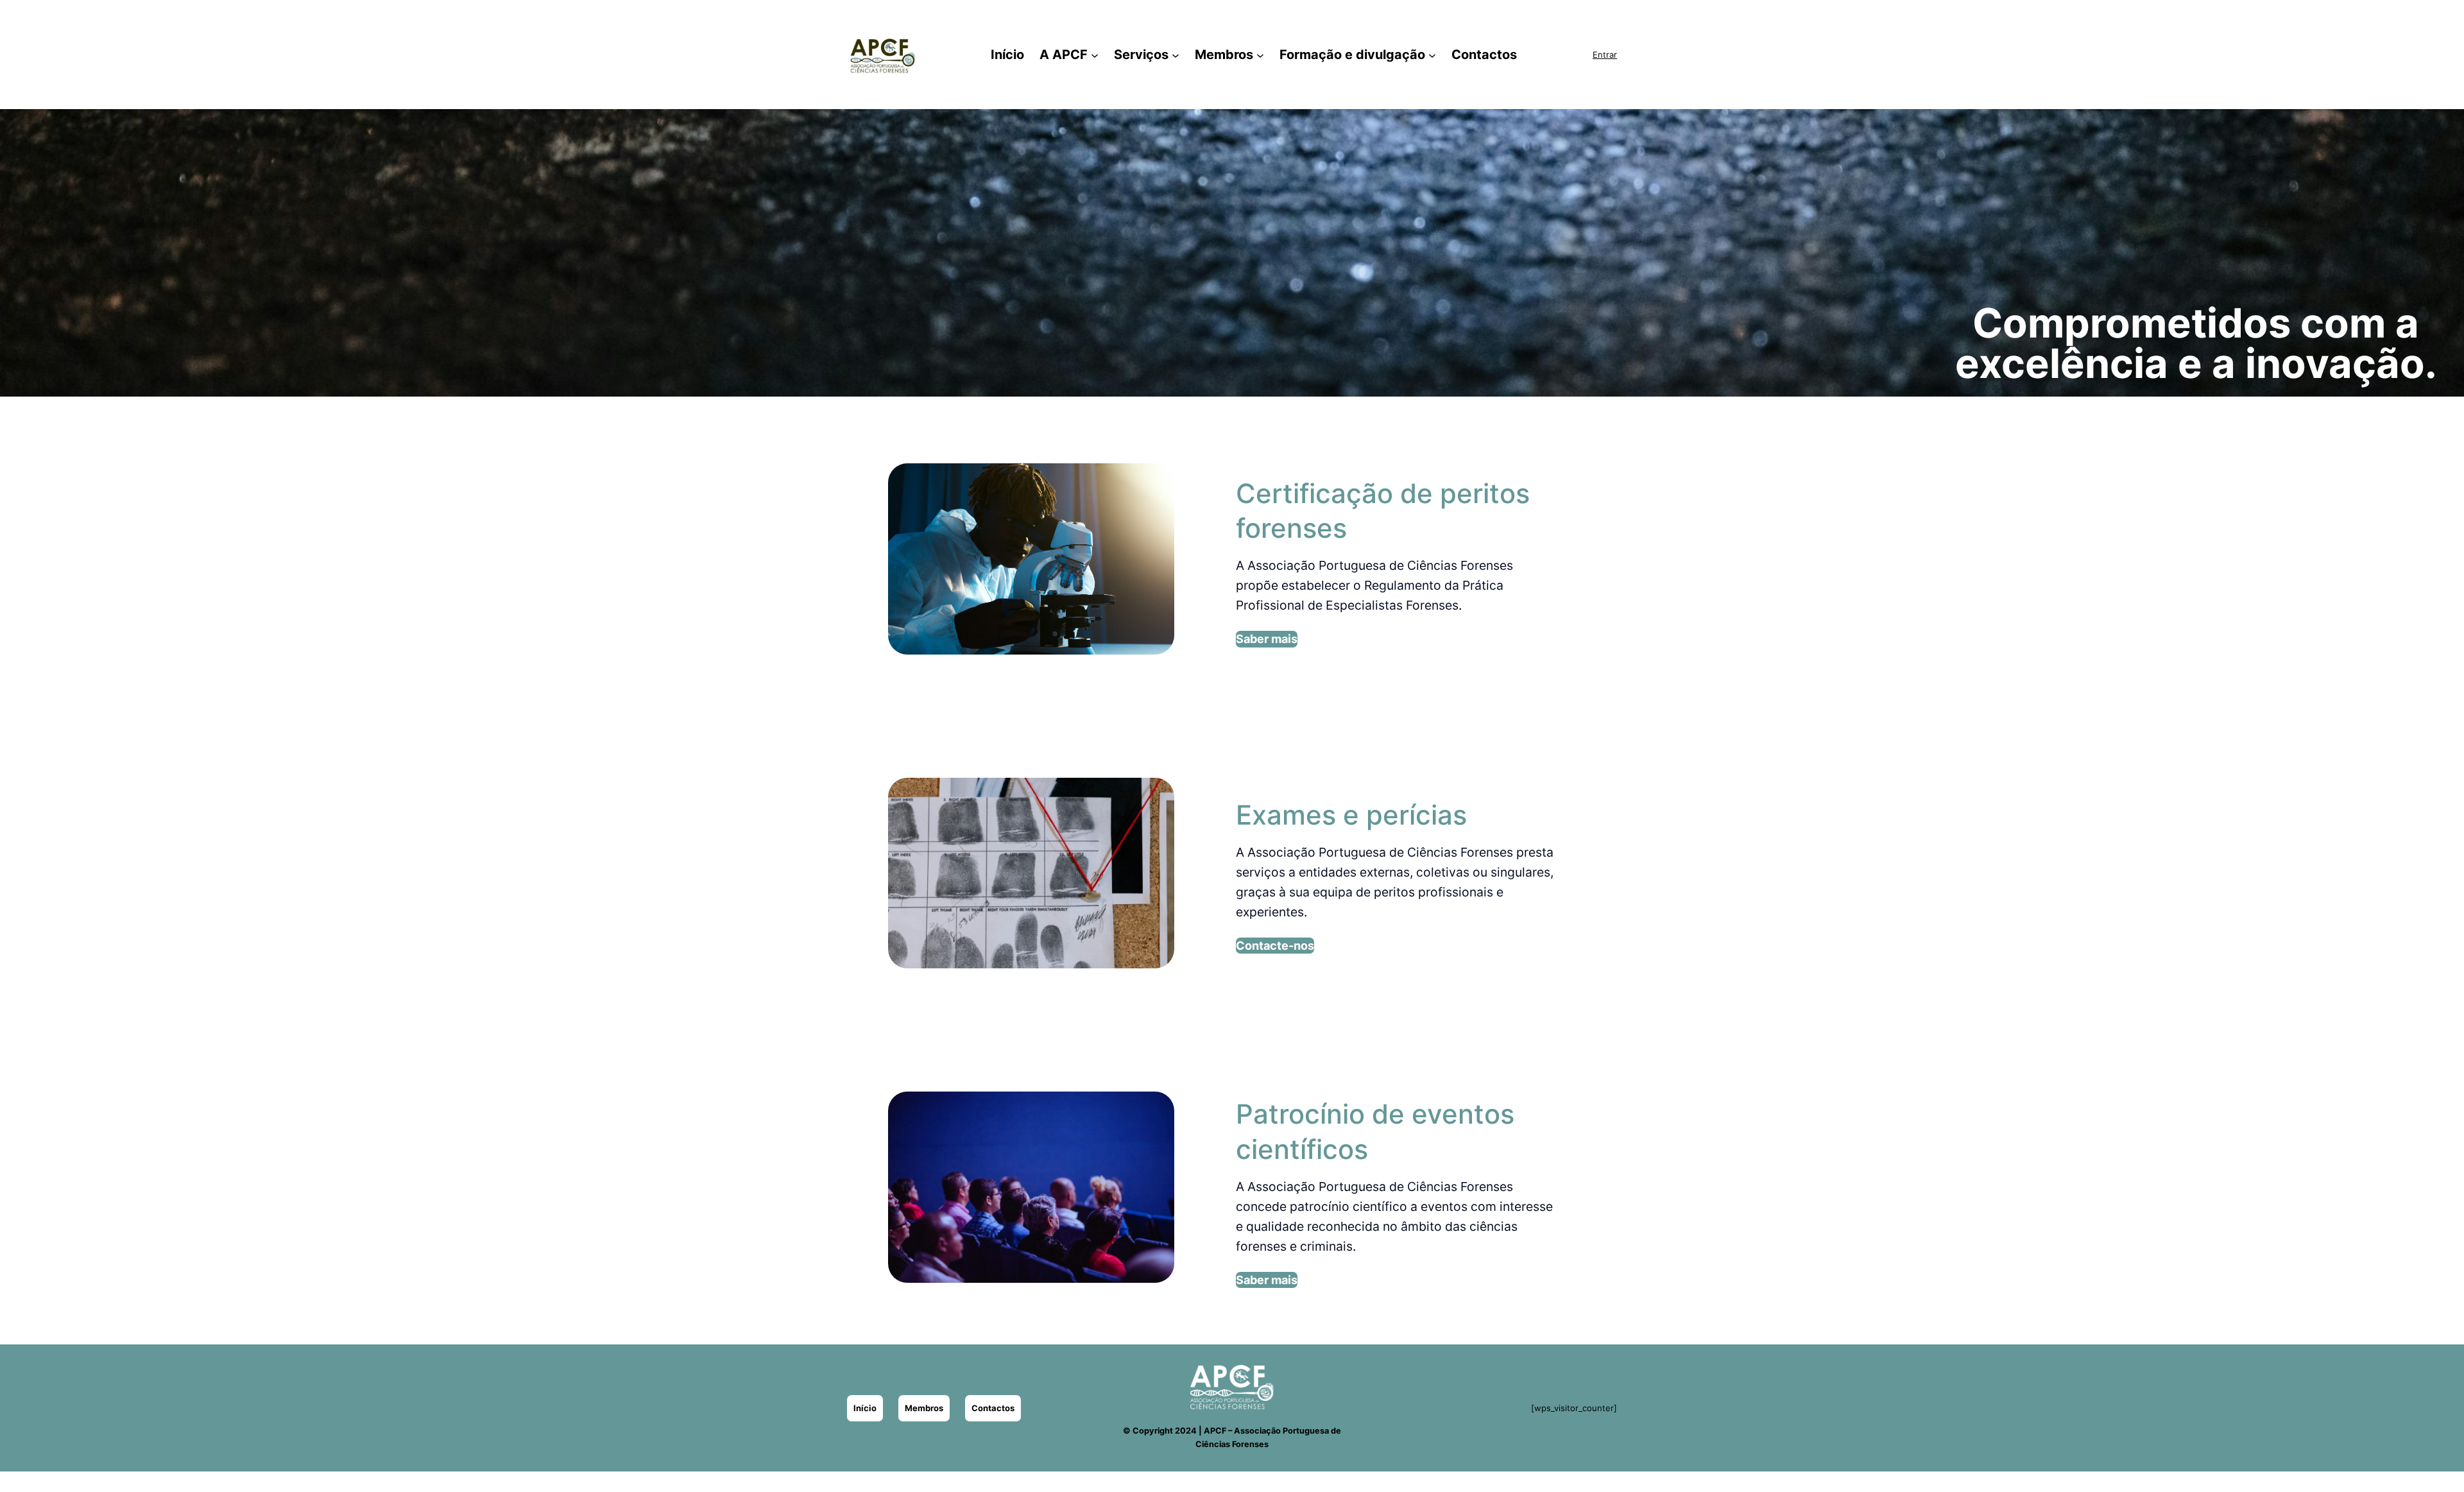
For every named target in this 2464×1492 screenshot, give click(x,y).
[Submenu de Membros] (1260, 55)
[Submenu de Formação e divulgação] (1432, 55)
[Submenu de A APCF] (1095, 55)
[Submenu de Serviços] (1176, 55)
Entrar (1605, 55)
